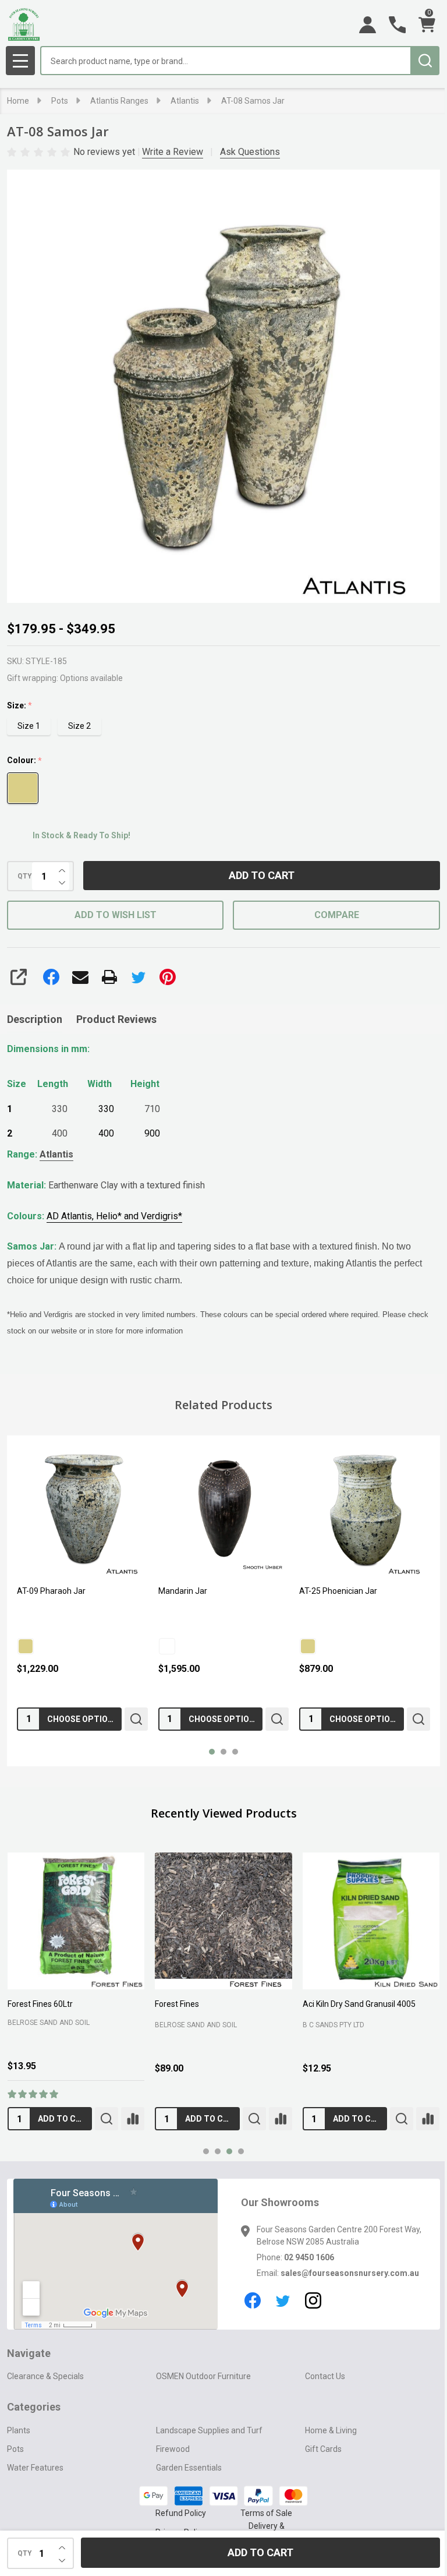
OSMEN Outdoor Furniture (201, 2391)
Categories (34, 2421)
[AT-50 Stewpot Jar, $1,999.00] (357, 1509)
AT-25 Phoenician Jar (194, 1588)
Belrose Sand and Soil (49, 2025)
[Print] (109, 977)
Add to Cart (258, 875)
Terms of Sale (262, 2528)
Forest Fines (174, 1998)
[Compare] (130, 2121)
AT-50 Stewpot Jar (328, 1588)
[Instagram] (309, 2315)
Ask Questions (250, 152)
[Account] (359, 25)
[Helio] (302, 1643)
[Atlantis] (164, 1643)
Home (18, 101)
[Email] (80, 977)
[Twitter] (139, 977)
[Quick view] (133, 1716)
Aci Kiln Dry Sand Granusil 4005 (353, 1998)
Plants (19, 2445)
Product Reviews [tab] (116, 1019)
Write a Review (173, 152)
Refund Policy (176, 2528)
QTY (25, 876)
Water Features (35, 2482)
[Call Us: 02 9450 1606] (389, 25)
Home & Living (325, 2445)
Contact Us (319, 2391)
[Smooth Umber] (26, 1643)
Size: (20, 706)
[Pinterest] (168, 977)
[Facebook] (51, 977)
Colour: (25, 761)
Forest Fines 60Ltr (40, 1998)
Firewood (170, 2464)
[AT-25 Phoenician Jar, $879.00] (219, 1509)
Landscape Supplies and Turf (206, 2445)
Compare (330, 915)
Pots (15, 2464)
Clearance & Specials (45, 2391)
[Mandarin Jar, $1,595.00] (81, 1509)
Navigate (29, 2368)
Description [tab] (35, 1019)
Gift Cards (317, 2464)
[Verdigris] (337, 1643)
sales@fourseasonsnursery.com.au (322, 2288)
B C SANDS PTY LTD (328, 2027)
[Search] (416, 61)
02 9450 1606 (305, 2260)
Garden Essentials (186, 2482)
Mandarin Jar (41, 1588)
